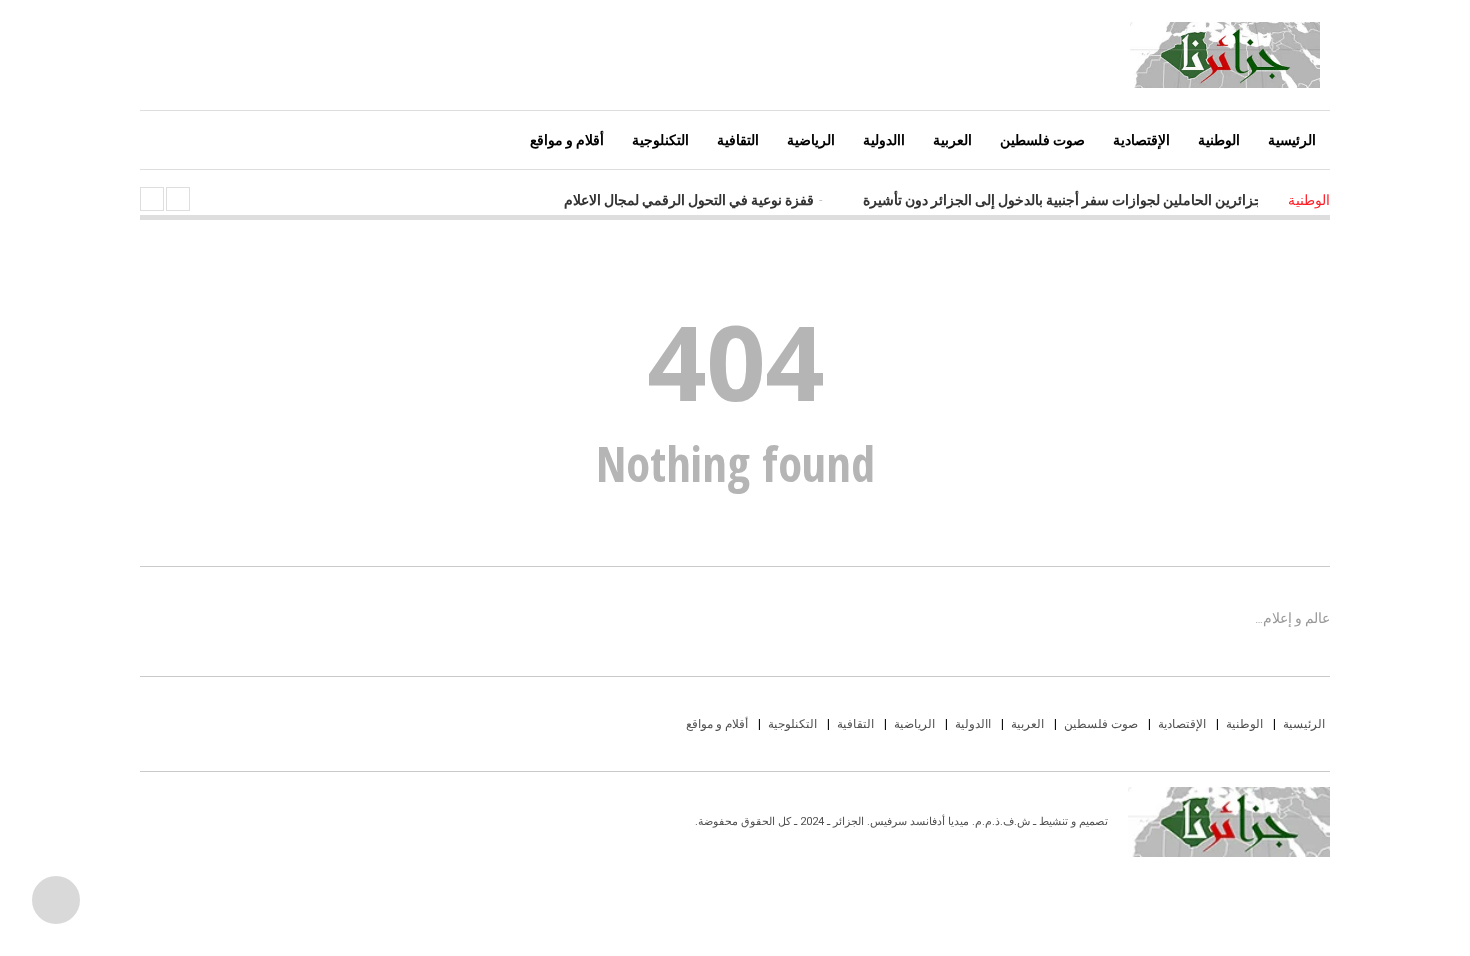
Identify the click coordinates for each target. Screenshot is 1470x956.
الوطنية (1219, 139)
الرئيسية (1292, 139)
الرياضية (811, 139)
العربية (952, 139)
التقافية (738, 139)
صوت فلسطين (1042, 139)
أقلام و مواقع (567, 139)
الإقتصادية (1141, 139)
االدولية (884, 139)
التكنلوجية (660, 139)
